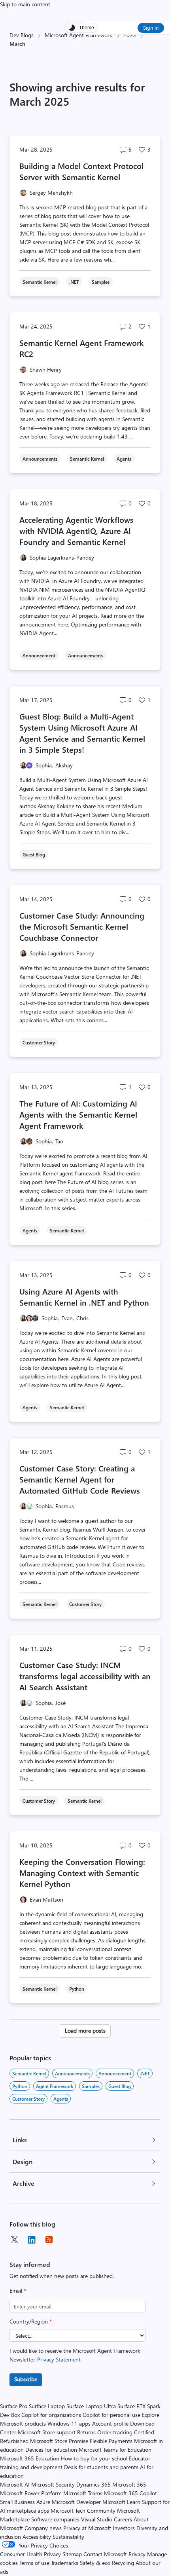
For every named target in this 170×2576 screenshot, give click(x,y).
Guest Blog (120, 2086)
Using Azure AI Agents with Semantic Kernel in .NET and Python (84, 1297)
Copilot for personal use (111, 2415)
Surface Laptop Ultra (91, 2406)
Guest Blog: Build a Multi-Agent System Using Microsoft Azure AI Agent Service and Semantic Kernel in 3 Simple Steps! (82, 733)
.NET (145, 2073)
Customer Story (28, 2099)
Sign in (151, 28)
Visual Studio (97, 2519)
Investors (124, 2528)
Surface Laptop (47, 2406)
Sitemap (72, 2554)
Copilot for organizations (51, 2415)
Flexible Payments (111, 2441)
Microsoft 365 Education (30, 2458)
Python (20, 2086)
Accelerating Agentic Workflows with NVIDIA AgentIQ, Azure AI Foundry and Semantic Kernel (76, 531)
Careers (123, 2519)
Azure (43, 2502)
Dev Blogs (22, 35)
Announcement (115, 2073)
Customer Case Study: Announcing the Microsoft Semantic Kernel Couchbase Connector (82, 926)
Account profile (110, 2423)
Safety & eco (95, 2563)
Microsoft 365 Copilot (130, 2493)
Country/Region (31, 2321)
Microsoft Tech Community (83, 2511)
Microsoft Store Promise (59, 2441)
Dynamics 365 (93, 2484)
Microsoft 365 (129, 2484)
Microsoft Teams (83, 2493)
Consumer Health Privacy (30, 2554)
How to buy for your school (94, 2458)
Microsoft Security (53, 2484)
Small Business (17, 2502)
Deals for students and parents (101, 2467)
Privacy (138, 2554)
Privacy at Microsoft (87, 2528)
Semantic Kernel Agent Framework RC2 (82, 348)
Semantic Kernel (29, 2073)
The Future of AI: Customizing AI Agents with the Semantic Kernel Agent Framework (78, 1114)
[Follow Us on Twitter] (14, 2240)
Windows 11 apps (69, 2423)
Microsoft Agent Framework (78, 35)
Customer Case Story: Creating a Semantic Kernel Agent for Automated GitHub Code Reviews (80, 1479)
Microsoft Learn (121, 2502)
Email (18, 2290)
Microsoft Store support (47, 2432)
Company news (43, 2528)
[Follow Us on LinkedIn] (32, 2240)
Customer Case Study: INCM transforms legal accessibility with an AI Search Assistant (85, 1676)
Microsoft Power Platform (31, 2493)
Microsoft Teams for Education (115, 2450)
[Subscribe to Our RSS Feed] (49, 2240)
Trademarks (65, 2563)
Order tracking (115, 2432)
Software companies (55, 2519)
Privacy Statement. (59, 2359)
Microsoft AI (15, 2484)
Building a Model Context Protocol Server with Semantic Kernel (81, 171)
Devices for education (51, 2450)
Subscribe (26, 2379)
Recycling (123, 2563)
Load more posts (85, 2030)
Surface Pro (14, 2406)
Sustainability (68, 2537)
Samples (91, 2086)
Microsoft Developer (76, 2502)
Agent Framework (55, 2086)
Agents (61, 2099)
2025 (130, 35)
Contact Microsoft (105, 2554)
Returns (86, 2432)
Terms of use (34, 2563)
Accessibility (37, 2537)
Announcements (72, 2073)
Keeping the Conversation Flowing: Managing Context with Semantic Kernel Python (82, 1873)
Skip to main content (25, 4)
